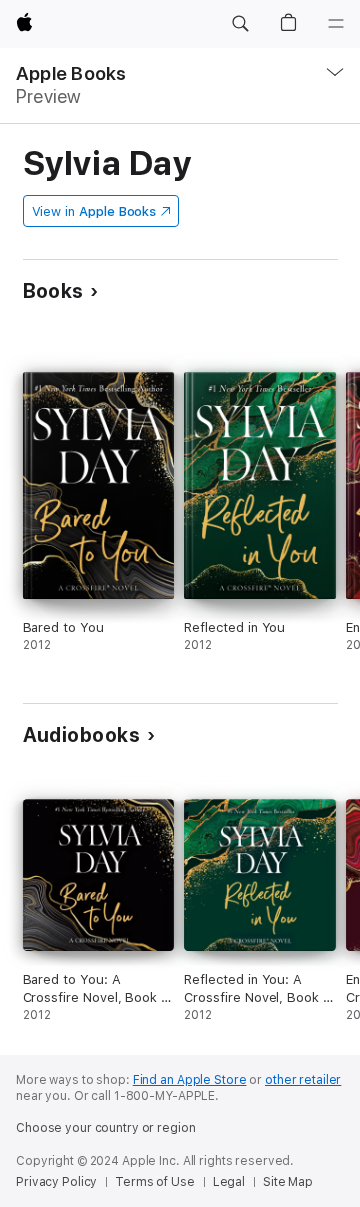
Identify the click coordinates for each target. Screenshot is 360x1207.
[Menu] (336, 24)
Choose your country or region (106, 1128)
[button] (240, 24)
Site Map (288, 1182)
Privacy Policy (56, 1182)
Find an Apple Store (190, 1080)
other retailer (303, 1080)
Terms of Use (155, 1182)
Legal (229, 1182)
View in (94, 211)
